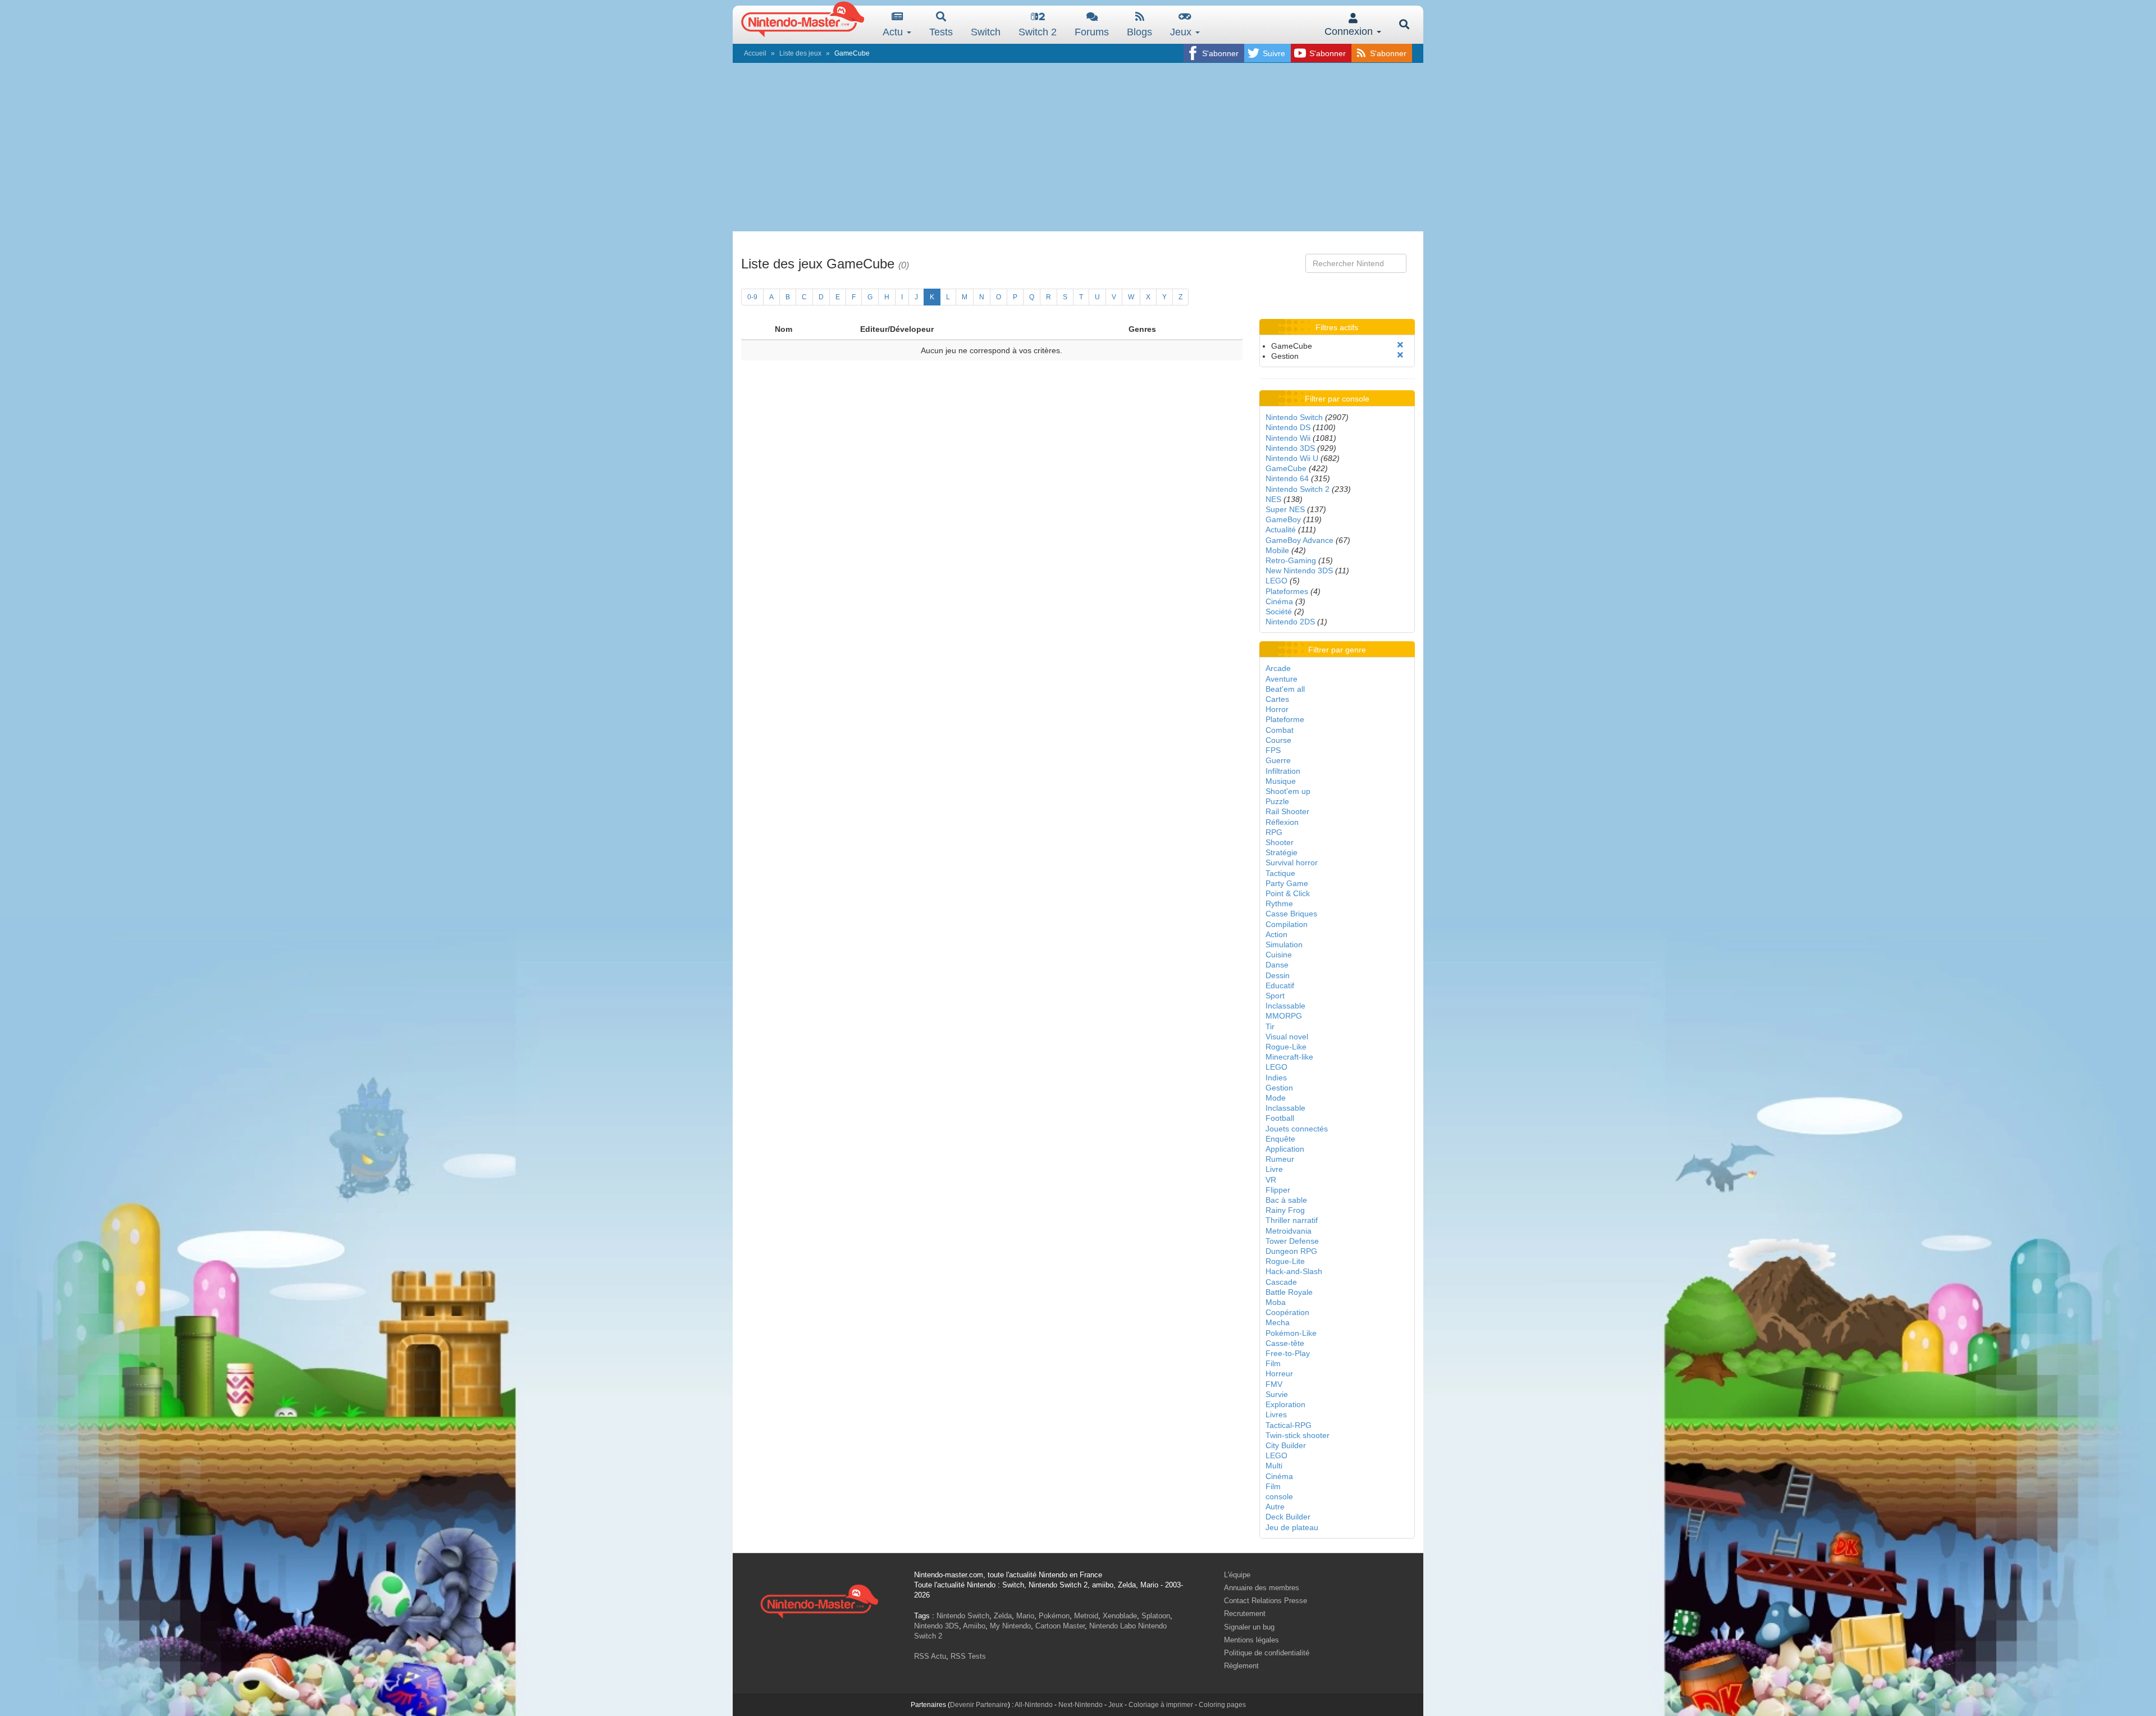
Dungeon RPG (1291, 1251)
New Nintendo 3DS (1299, 571)
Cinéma (1279, 601)
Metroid (1086, 1616)
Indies (1276, 1078)
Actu (894, 32)
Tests (941, 32)
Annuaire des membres (1262, 1588)
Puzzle (1277, 801)
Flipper (1278, 1190)
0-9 (752, 297)
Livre (1274, 1169)
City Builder (1286, 1445)
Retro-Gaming (1291, 560)
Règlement (1241, 1666)
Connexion (1350, 31)
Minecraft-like (1289, 1057)
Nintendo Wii (1288, 438)
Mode (1276, 1098)
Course (1278, 740)
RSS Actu (930, 1656)
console (1279, 1496)
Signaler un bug (1249, 1627)
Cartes (1277, 699)
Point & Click (1288, 893)
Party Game (1287, 883)
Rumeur (1280, 1159)
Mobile (1277, 550)
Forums (1092, 32)
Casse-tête (1285, 1343)
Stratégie (1282, 852)
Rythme (1279, 903)
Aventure (1282, 679)
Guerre (1278, 760)
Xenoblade (1120, 1616)
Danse (1277, 965)
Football (1280, 1118)
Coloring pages (1222, 1705)
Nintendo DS (1288, 427)
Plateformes (1287, 591)
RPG (1274, 832)
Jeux (1182, 32)
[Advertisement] (1078, 147)
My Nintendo (1010, 1626)
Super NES (1285, 509)
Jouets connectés (1297, 1129)
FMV (1274, 1384)
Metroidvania (1289, 1231)
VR (1271, 1180)
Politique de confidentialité (1267, 1653)
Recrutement (1245, 1614)
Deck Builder (1288, 1517)
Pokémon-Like (1291, 1333)
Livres (1276, 1414)
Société (1279, 611)
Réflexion (1282, 822)
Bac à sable (1286, 1200)
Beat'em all (1285, 689)
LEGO (1276, 581)
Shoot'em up (1288, 791)
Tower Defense (1292, 1241)
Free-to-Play (1288, 1353)
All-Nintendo (1034, 1705)
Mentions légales (1251, 1640)
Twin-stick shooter (1298, 1435)
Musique (1281, 781)
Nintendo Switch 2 (1298, 489)
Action (1276, 934)
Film (1273, 1363)
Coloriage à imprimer (1161, 1705)
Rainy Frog (1285, 1210)
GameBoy (1283, 519)
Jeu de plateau (1292, 1527)
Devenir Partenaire (979, 1705)
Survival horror (1292, 862)
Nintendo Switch (1294, 417)
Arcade (1278, 668)
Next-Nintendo (1081, 1705)
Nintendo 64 (1287, 478)
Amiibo (974, 1626)
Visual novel (1287, 1037)
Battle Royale (1289, 1292)
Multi (1274, 1466)
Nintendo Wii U (1292, 458)
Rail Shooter (1287, 811)
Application (1285, 1149)
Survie (1277, 1394)
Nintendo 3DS (1290, 448)
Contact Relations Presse (1266, 1601)
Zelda (1003, 1616)
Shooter (1280, 842)
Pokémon (1054, 1616)
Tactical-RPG (1289, 1425)
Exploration (1285, 1404)
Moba (1276, 1302)
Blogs (1139, 32)
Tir (1270, 1026)
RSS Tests (968, 1656)
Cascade (1281, 1282)
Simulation (1284, 944)
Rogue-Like (1286, 1047)
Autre (1275, 1507)
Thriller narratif (1292, 1220)
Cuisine (1279, 955)
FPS (1273, 750)
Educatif (1280, 985)
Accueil (755, 53)
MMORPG (1284, 1016)
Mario (1025, 1616)
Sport (1275, 996)
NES (1273, 499)
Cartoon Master (1060, 1626)
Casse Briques (1291, 914)
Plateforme (1285, 719)
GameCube (1286, 468)
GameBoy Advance (1299, 540)
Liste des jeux (800, 53)
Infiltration (1283, 771)
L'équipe (1237, 1575)
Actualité (1281, 530)
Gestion (1279, 1088)
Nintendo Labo (1113, 1626)
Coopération (1287, 1312)
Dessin (1278, 975)
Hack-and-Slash (1294, 1271)
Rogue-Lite (1285, 1261)
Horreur (1279, 1373)
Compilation (1287, 924)
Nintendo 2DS (1290, 622)
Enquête (1280, 1139)
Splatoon (1156, 1616)
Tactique (1280, 873)
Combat (1280, 730)
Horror (1277, 709)
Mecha (1278, 1322)
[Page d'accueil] (819, 1600)
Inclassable (1285, 1006)
